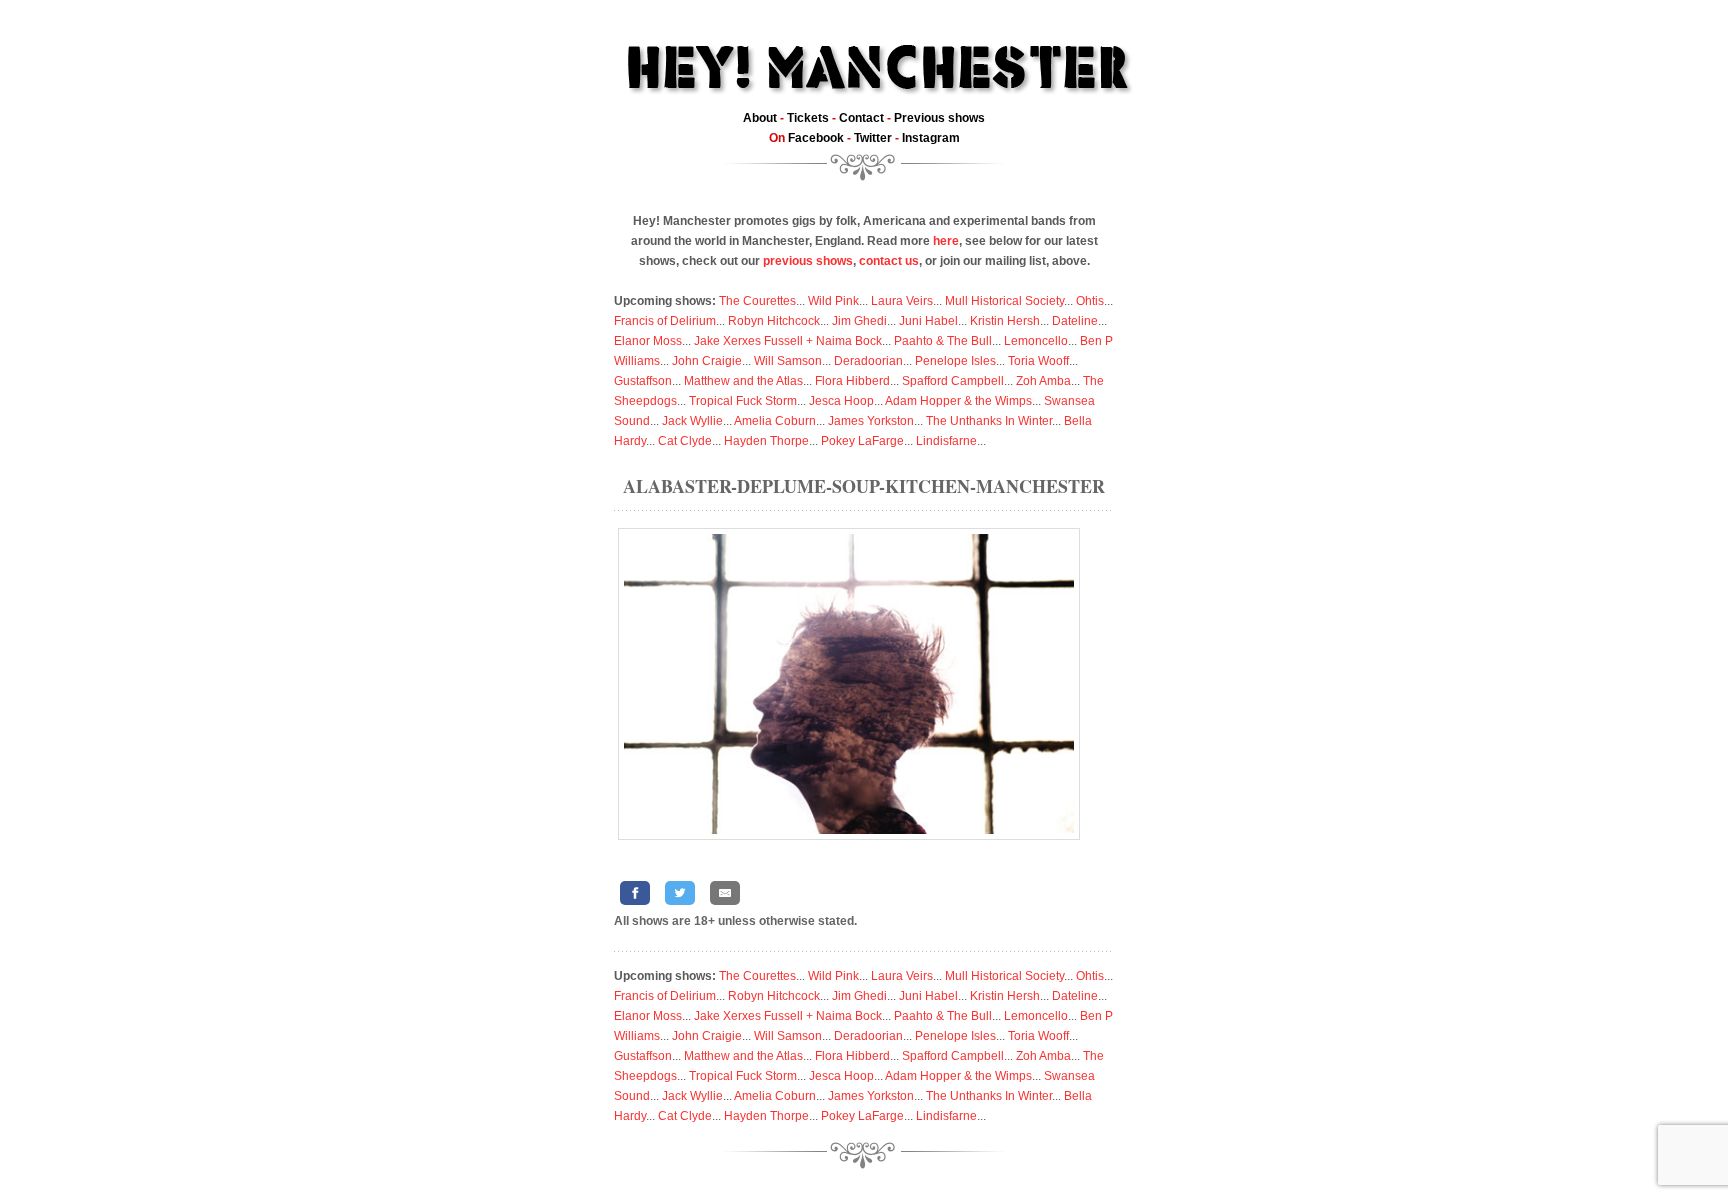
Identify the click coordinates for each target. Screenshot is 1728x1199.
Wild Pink (833, 301)
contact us (889, 261)
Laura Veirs (902, 301)
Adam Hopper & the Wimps (958, 401)
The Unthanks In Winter (989, 421)
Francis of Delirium (665, 321)
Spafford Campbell (953, 381)
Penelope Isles (955, 361)
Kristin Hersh (1005, 321)
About (760, 118)
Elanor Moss (648, 341)
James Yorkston (871, 421)
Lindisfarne (946, 441)
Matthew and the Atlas (743, 381)
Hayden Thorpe (766, 441)
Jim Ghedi (859, 321)
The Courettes (757, 301)
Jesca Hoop (841, 401)
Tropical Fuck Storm (743, 401)
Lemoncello (1036, 341)
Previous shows (939, 118)
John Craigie (707, 361)
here (946, 241)
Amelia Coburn (775, 421)
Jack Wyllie (692, 421)
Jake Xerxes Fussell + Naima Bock (788, 341)
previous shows (808, 261)
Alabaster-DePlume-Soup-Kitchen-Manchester (864, 486)
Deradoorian (868, 361)
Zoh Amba (1043, 381)
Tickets (808, 118)
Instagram (931, 138)
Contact (861, 118)
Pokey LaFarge (862, 441)
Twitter (873, 138)
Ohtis (1090, 301)
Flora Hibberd (852, 381)
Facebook (816, 138)
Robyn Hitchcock (774, 321)
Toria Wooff (1038, 361)
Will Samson (788, 361)
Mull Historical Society (1004, 301)
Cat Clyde (685, 441)
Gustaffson (643, 381)
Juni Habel (928, 321)
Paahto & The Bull (943, 341)
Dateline (1075, 321)
